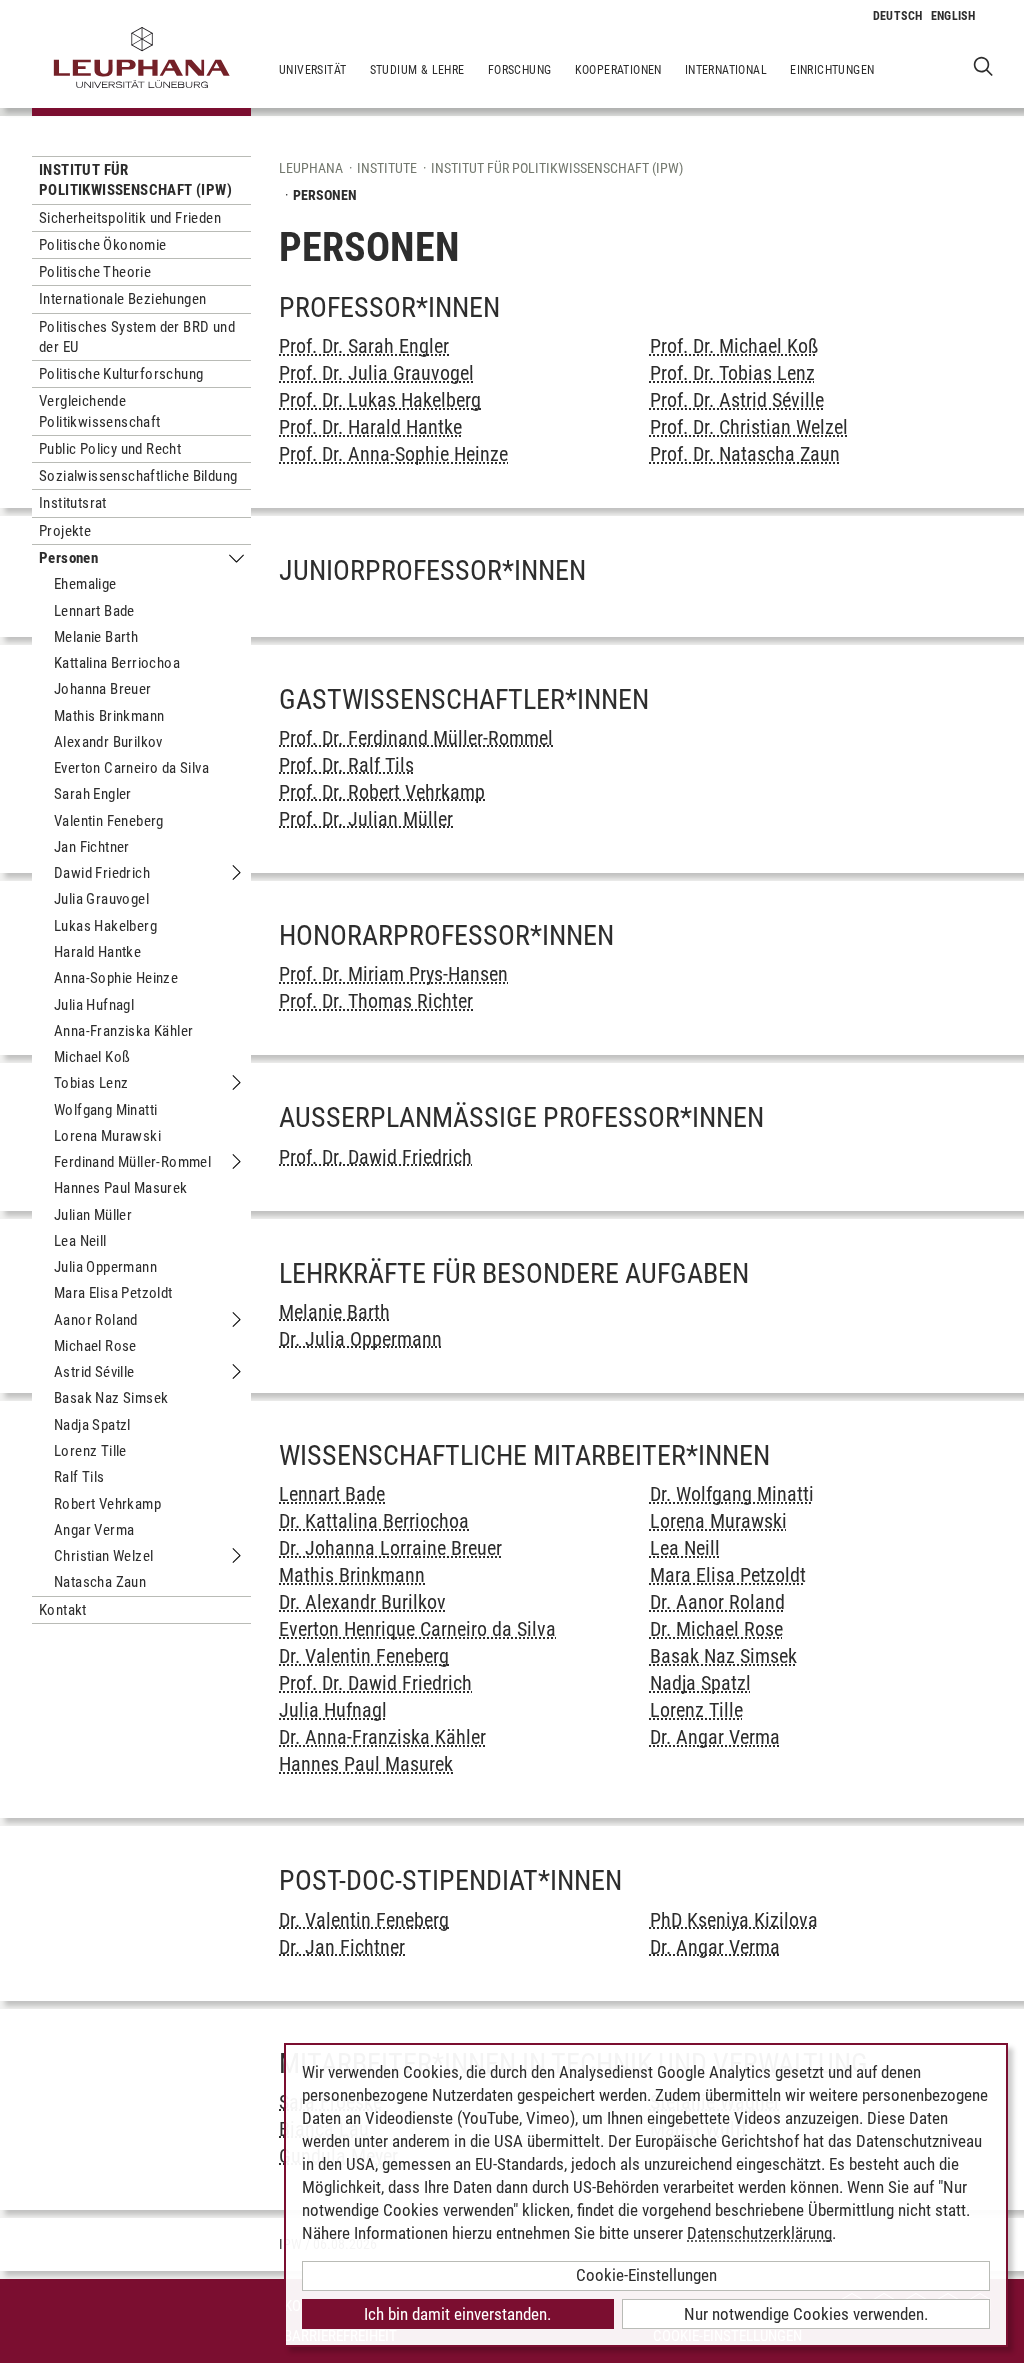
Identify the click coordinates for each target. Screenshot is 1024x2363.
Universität (312, 70)
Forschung (520, 70)
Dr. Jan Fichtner (342, 1947)
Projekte (65, 531)
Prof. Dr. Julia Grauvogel (376, 373)
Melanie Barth (96, 637)
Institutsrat (73, 503)
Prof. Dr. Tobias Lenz (732, 373)
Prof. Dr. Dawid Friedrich (375, 1157)
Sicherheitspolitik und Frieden (130, 218)
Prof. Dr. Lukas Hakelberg (380, 400)
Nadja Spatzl (92, 1425)
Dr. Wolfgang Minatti (732, 1494)
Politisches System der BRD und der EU (137, 337)
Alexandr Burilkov (108, 742)
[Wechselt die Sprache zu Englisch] (953, 16)
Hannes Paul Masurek (121, 1188)
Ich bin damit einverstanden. (457, 2314)
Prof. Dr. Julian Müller (366, 819)
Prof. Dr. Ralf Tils (346, 765)
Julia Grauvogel (101, 899)
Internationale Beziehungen (122, 299)
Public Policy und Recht (110, 449)
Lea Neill (80, 1241)
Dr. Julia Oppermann (360, 1339)
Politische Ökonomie (103, 245)
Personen (68, 558)
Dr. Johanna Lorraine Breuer (390, 1548)
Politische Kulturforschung (121, 374)
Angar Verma (94, 1530)
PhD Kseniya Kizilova (734, 1920)
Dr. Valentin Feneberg (364, 1656)
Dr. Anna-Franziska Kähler (382, 1737)
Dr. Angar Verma (715, 1737)
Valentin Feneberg (109, 821)
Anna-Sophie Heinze (116, 978)
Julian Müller (93, 1215)
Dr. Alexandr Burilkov (362, 1602)
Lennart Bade (94, 611)
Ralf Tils (79, 1477)
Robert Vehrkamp (107, 1504)
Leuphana (311, 168)
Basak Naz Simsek (111, 1398)
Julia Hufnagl (94, 1005)
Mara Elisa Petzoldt (113, 1293)
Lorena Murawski (107, 1136)
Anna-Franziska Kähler (123, 1031)
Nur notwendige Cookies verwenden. (806, 2314)
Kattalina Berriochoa (117, 663)
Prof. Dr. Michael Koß (734, 346)
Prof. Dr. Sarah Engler (364, 346)
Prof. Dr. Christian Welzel (749, 427)
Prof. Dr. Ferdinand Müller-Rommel (416, 738)
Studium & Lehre (417, 70)
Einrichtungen (832, 70)
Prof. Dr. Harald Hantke (370, 427)
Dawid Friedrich (102, 873)
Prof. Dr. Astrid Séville (737, 400)
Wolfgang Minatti (105, 1110)
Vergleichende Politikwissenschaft (100, 411)
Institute (387, 168)
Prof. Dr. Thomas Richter (376, 1001)
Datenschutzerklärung (759, 2233)
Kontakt (63, 1610)
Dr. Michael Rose (716, 1629)
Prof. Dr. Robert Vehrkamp (382, 792)
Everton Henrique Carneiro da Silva (417, 1629)
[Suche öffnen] (983, 65)
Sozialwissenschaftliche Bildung (138, 476)
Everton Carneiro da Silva (131, 768)
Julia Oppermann (105, 1267)
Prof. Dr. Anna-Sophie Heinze (393, 454)
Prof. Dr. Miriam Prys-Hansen (393, 974)
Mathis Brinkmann (109, 716)
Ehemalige (85, 584)
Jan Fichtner (92, 847)
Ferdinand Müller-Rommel (132, 1162)
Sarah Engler (93, 794)
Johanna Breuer (103, 689)
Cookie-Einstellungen (646, 2275)
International (726, 70)
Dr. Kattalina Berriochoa (374, 1521)
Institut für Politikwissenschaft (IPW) (135, 180)
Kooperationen (618, 70)
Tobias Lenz (91, 1083)
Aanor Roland (96, 1320)
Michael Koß (92, 1057)
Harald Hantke (97, 952)
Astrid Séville (94, 1372)
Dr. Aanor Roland (717, 1602)
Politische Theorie (95, 272)
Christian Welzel (103, 1556)
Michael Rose (95, 1346)
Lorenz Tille (90, 1451)
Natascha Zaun (100, 1582)
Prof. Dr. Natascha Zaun (745, 454)
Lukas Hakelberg (105, 926)
